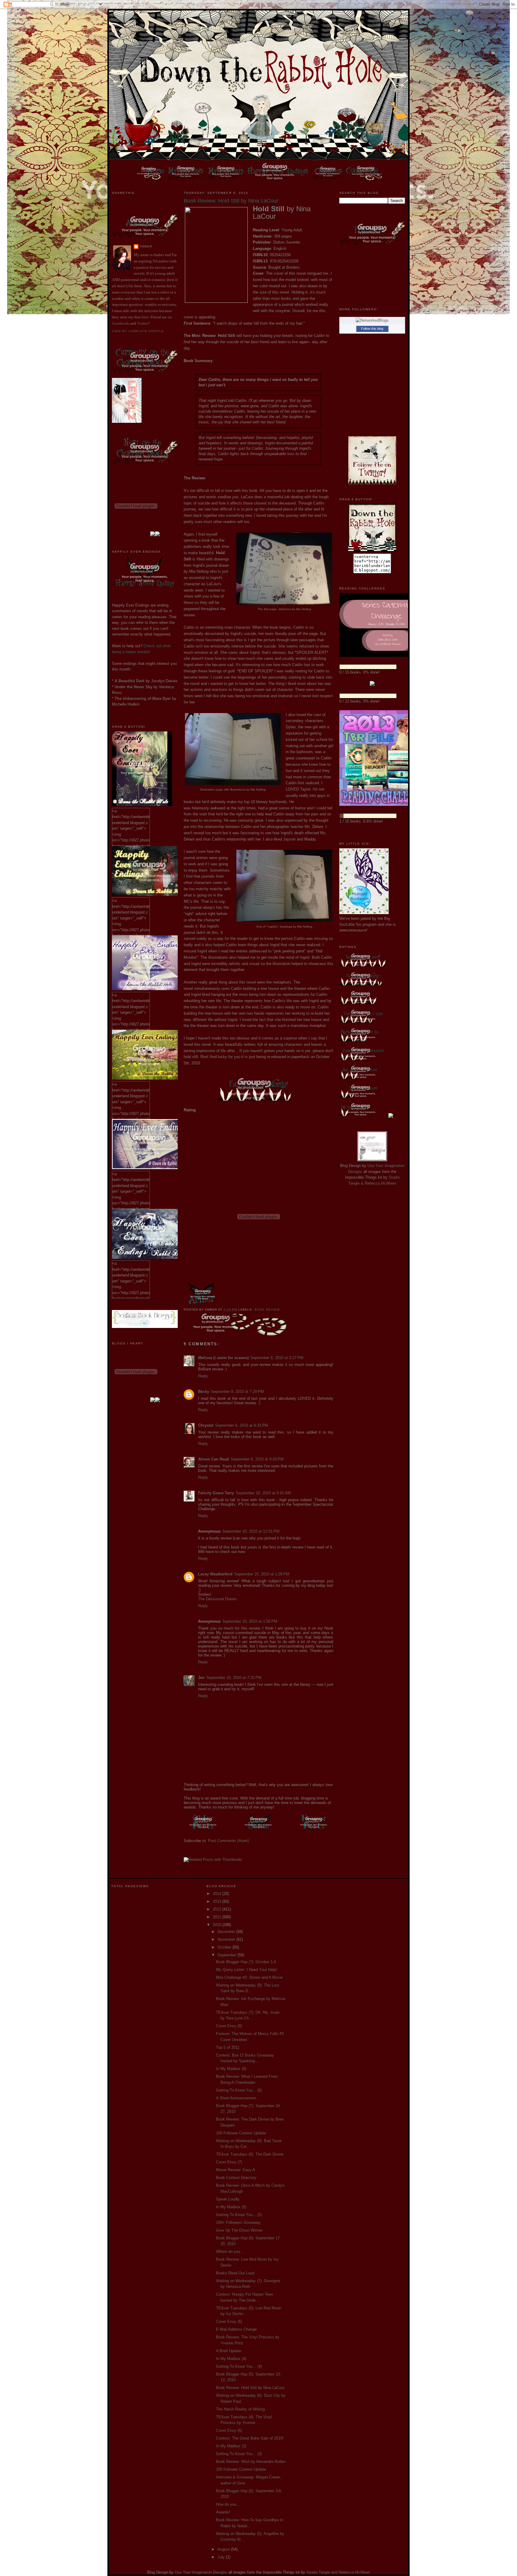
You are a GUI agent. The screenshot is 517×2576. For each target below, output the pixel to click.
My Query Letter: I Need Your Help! (247, 1970)
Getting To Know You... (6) (239, 2090)
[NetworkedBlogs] (372, 320)
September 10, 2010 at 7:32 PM (234, 1678)
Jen (201, 1678)
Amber (146, 246)
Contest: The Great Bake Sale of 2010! (250, 2438)
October (225, 1947)
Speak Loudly (228, 2199)
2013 (218, 1901)
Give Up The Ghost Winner (239, 2230)
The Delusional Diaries (218, 1599)
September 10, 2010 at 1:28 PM (262, 1574)
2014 (218, 1894)
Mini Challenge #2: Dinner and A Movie (249, 1977)
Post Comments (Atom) (228, 1841)
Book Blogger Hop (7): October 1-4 (246, 1962)
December (227, 1932)
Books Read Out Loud (235, 2273)
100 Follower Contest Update (241, 2133)
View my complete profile (138, 331)
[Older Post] (203, 1830)
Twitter (143, 323)
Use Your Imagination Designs (201, 2572)
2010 (218, 1925)
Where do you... (230, 2251)
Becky (204, 1392)
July (222, 2557)
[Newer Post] (314, 1830)
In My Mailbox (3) (231, 2446)
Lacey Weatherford (215, 1574)
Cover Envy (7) (229, 2162)
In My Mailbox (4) (231, 2359)
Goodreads (121, 323)
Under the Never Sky (133, 687)
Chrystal (206, 1425)
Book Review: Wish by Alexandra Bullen (251, 2462)
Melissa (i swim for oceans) (223, 1358)
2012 (218, 1909)
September (228, 1955)
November (227, 1939)
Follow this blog (372, 329)
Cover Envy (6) (229, 2322)
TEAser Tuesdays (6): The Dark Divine (250, 2154)
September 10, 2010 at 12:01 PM (251, 1531)
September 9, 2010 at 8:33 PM (242, 1425)
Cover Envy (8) (229, 2026)
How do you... (228, 2504)
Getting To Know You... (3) (239, 2454)
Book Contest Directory (236, 2178)
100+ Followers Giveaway (238, 2222)
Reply (203, 1376)
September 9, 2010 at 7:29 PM (237, 1392)
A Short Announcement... (238, 2098)
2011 (218, 1917)
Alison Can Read (213, 1459)
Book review (267, 1310)
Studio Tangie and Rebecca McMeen (338, 2572)
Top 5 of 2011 (228, 2047)
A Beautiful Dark (130, 681)
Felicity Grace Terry (216, 1493)
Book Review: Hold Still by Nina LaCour (250, 2388)
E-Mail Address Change (236, 2329)
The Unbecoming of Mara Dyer (143, 699)
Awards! (223, 2512)
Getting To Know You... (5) (239, 2215)
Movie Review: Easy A (236, 2170)
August (224, 2549)
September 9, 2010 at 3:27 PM (277, 1358)
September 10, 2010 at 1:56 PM (250, 1621)
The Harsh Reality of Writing (240, 2409)
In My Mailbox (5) (231, 2207)
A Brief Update (229, 2351)
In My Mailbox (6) (231, 2069)
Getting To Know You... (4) (239, 2366)
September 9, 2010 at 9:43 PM (257, 1459)
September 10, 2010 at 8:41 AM (263, 1493)
